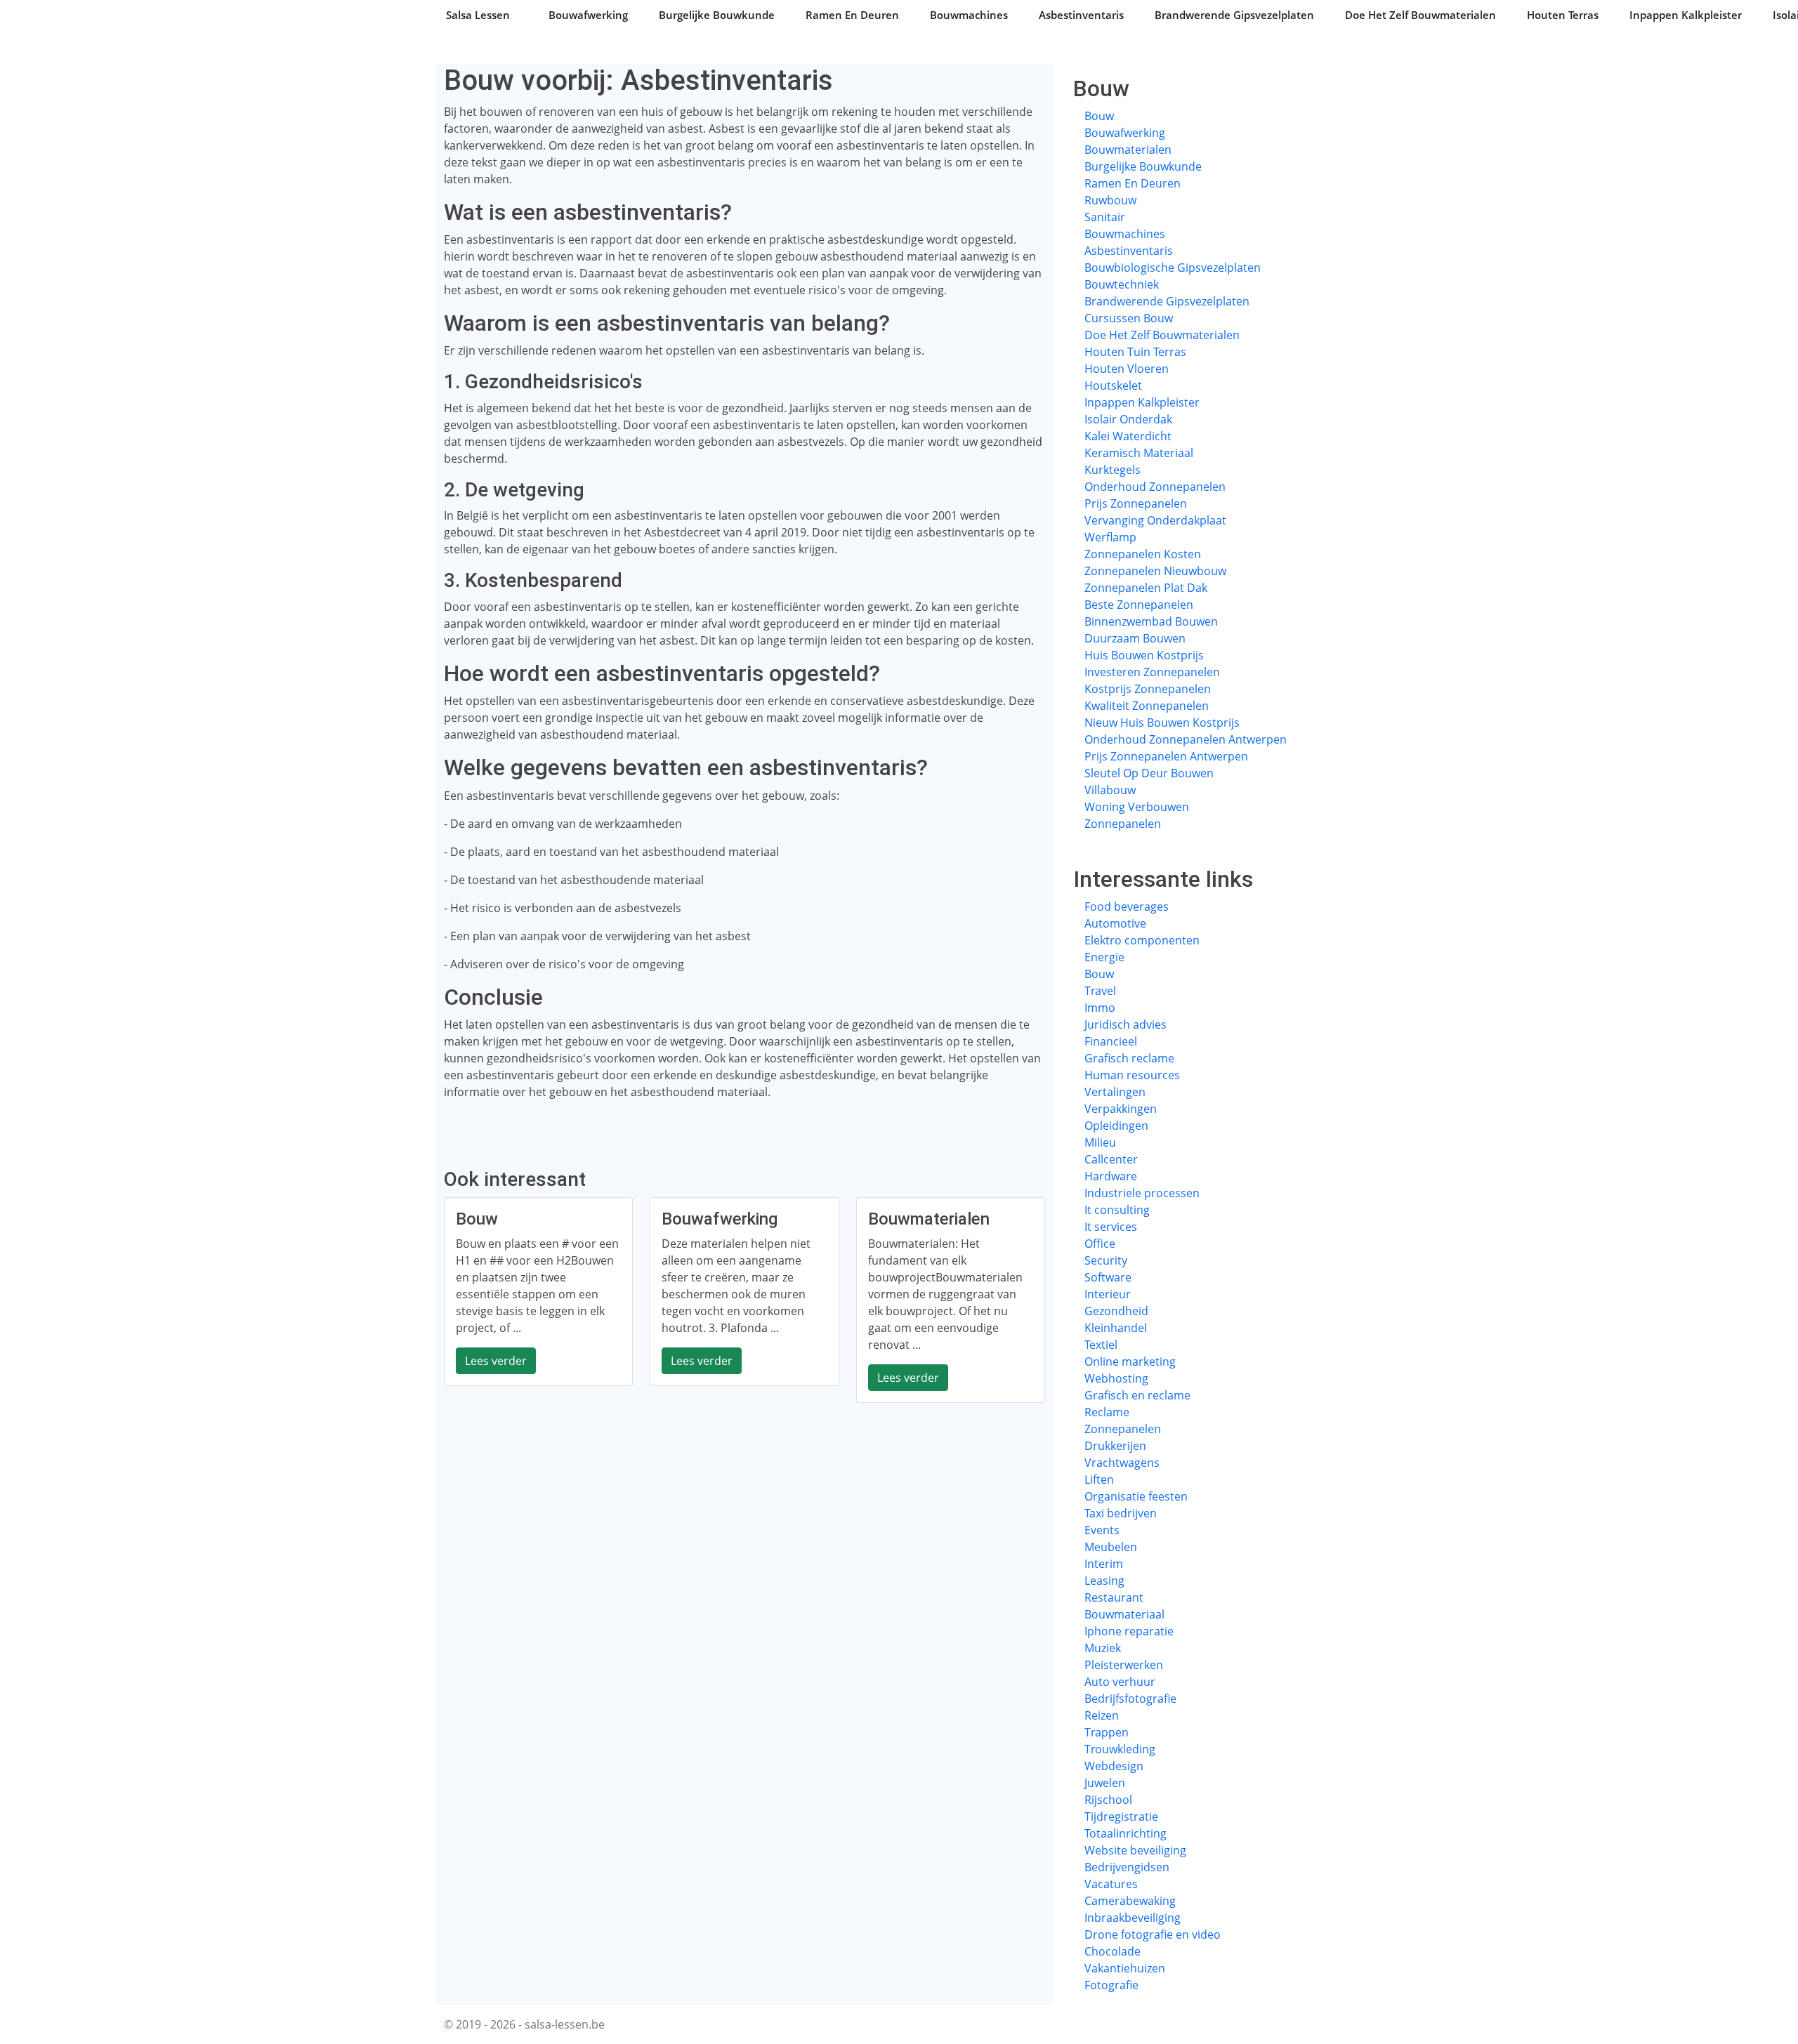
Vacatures (1111, 1884)
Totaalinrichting (1126, 1833)
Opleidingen (1116, 1126)
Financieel (1111, 1041)
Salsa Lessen (478, 15)
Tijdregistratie (1121, 1816)
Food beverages (1127, 906)
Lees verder (496, 1361)
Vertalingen (1115, 1092)
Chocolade (1113, 1951)
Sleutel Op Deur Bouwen (1149, 773)
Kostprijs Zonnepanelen (1148, 689)
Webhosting (1116, 1378)
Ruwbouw (1110, 200)
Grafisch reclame (1129, 1058)
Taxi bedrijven (1121, 1513)
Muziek (1103, 1648)
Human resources (1132, 1075)
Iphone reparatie (1129, 1631)
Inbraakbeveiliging (1133, 1918)
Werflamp (1110, 537)
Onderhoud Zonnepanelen (1155, 487)
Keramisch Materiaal (1139, 453)
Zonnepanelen (1123, 824)
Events (1102, 1530)
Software (1108, 1277)
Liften (1099, 1479)
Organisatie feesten (1136, 1496)
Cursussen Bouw (1129, 318)
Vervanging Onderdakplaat (1155, 520)
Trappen (1107, 1732)
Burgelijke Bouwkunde (717, 15)
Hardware (1111, 1176)
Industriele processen (1142, 1193)
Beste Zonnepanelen (1139, 605)
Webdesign (1114, 1766)
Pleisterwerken (1124, 1665)
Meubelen (1111, 1547)
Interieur (1108, 1294)
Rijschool (1108, 1800)
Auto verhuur (1120, 1682)
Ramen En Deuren (852, 15)
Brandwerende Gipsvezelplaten (1234, 15)
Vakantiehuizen (1125, 1968)
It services (1111, 1227)
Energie (1104, 957)
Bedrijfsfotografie (1130, 1699)
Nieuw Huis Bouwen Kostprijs (1162, 723)
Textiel (1101, 1345)
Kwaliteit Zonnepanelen (1147, 706)
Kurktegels (1113, 470)
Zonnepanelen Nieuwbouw (1155, 571)
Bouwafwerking (588, 15)
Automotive (1115, 923)
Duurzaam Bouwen (1135, 638)
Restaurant (1114, 1597)
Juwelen (1105, 1783)
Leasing (1104, 1581)
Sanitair (1105, 217)
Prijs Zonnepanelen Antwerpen (1166, 756)
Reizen (1102, 1715)
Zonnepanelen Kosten (1143, 554)
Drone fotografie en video (1153, 1934)
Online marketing (1130, 1361)
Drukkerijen (1115, 1446)
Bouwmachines (969, 15)
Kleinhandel (1116, 1328)
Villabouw (1110, 790)
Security (1106, 1260)
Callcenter (1111, 1159)
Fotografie (1111, 1985)
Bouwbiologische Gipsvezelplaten (1173, 268)
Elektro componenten (1142, 940)
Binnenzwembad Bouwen (1151, 621)
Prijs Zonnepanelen (1136, 503)
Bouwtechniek (1122, 284)
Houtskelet (1113, 385)
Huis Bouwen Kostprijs (1144, 655)
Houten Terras (1563, 15)
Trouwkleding (1120, 1749)
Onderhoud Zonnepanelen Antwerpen (1186, 739)
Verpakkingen (1121, 1109)
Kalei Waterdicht (1128, 436)
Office (1100, 1244)
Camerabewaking (1130, 1901)
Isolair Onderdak (1128, 419)
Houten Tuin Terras (1135, 352)
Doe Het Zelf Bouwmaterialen (1420, 15)
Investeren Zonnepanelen (1152, 672)
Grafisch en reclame (1137, 1395)
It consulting (1117, 1210)
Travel (1100, 991)
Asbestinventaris (1081, 15)
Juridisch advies (1126, 1024)
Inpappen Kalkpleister (1686, 15)
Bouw (1099, 116)
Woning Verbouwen (1137, 807)
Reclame (1107, 1412)
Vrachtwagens (1122, 1463)
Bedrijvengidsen (1127, 1867)
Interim (1104, 1564)
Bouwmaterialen (1128, 150)
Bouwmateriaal (1124, 1614)
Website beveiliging (1135, 1850)
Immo (1100, 1008)
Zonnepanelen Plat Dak (1146, 588)
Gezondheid (1116, 1311)
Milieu (1100, 1142)
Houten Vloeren (1127, 369)
